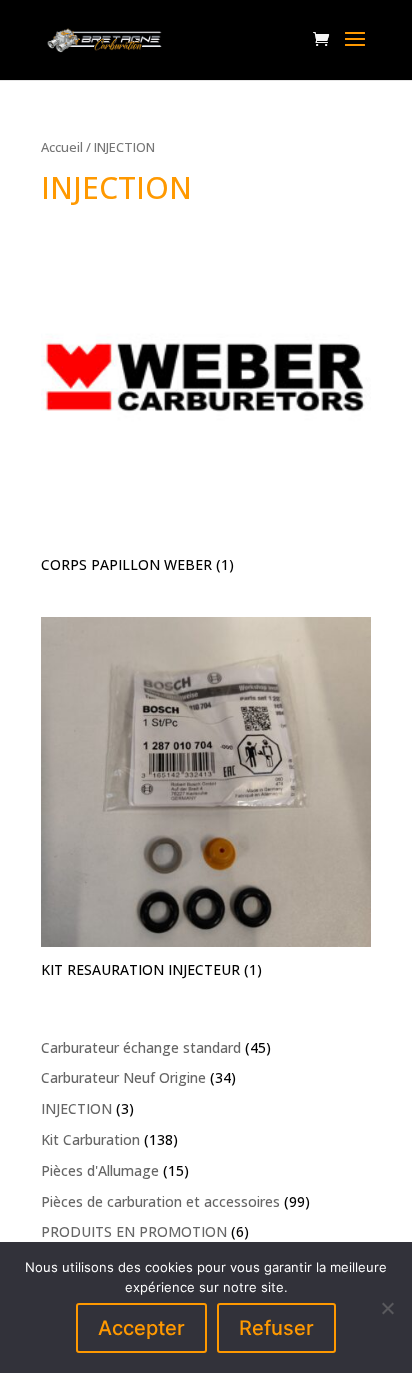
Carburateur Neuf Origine (123, 1077)
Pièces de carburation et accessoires (160, 1201)
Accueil (62, 147)
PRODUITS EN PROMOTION (134, 1231)
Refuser (276, 1328)
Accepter (141, 1328)
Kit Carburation (90, 1139)
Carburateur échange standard (141, 1047)
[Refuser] (387, 1308)
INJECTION (76, 1108)
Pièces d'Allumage (100, 1170)
